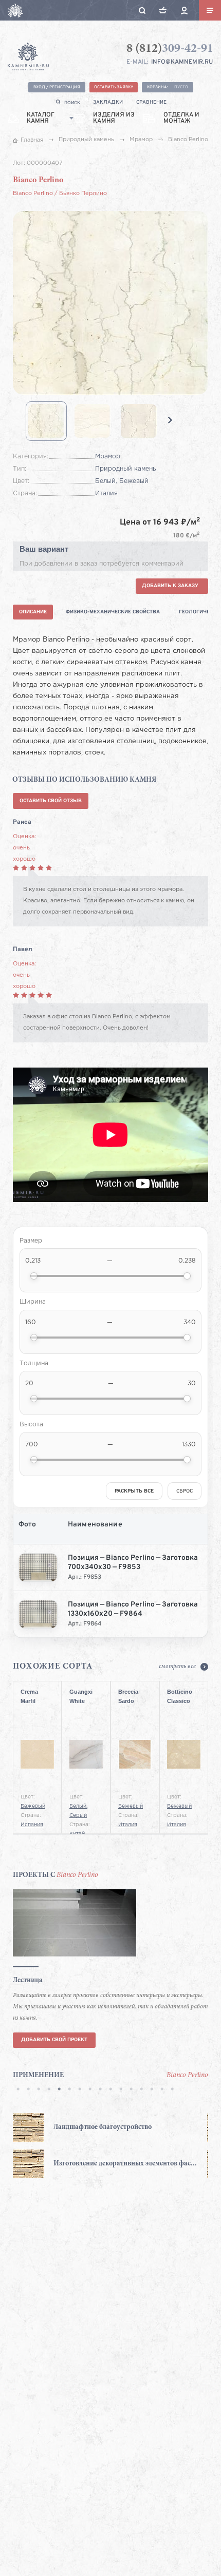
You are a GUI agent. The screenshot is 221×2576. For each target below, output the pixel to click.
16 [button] (172, 2090)
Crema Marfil (29, 1696)
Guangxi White (81, 1696)
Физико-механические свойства (113, 612)
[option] (70, 2146)
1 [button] (18, 2090)
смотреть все (177, 1667)
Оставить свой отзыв (51, 801)
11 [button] (121, 2090)
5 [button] (59, 2090)
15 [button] (162, 2090)
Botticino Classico (180, 1696)
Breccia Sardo (128, 1696)
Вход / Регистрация (57, 87)
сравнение (151, 102)
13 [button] (141, 2090)
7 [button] (80, 2090)
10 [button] (110, 2090)
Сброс (185, 1491)
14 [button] (152, 2090)
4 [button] (49, 2090)
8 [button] (90, 2090)
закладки (108, 102)
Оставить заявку (114, 87)
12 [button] (131, 2090)
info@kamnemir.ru (182, 62)
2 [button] (28, 2090)
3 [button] (39, 2090)
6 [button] (69, 2090)
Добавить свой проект (54, 2040)
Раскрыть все (134, 1491)
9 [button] (100, 2090)
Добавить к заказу (170, 586)
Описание (33, 612)
